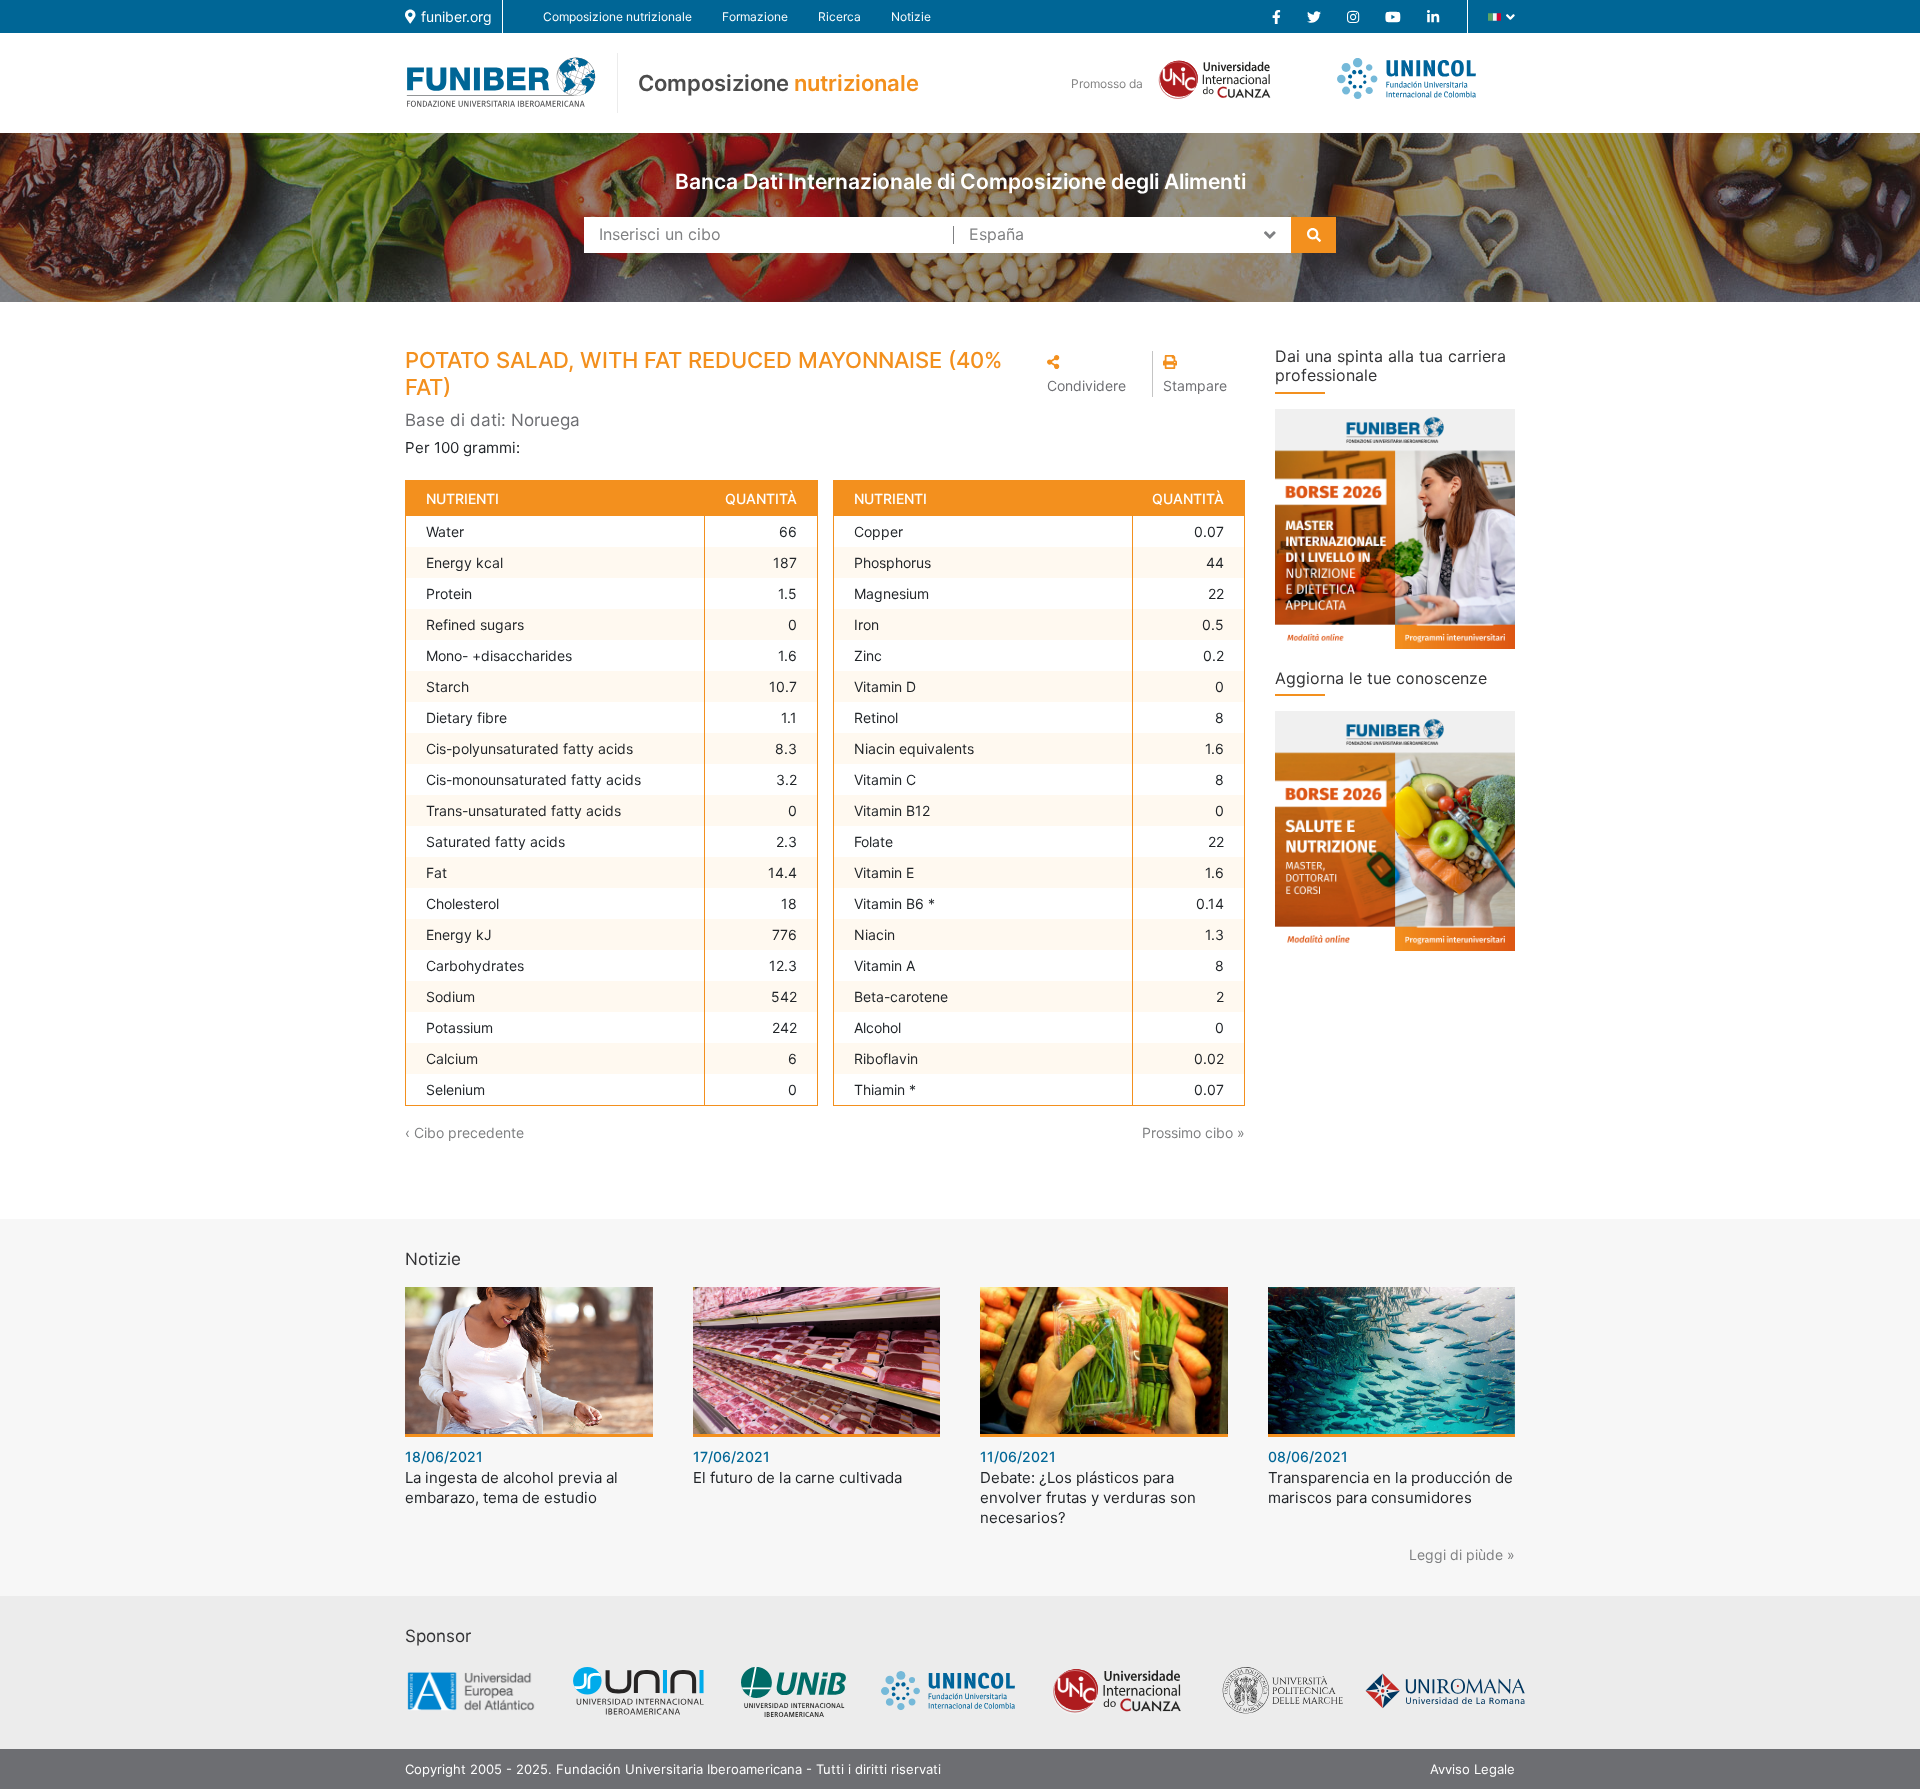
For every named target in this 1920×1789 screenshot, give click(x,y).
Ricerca (839, 16)
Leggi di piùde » (1462, 1554)
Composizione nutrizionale (617, 16)
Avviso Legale (1472, 1769)
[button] (1094, 374)
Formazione (755, 16)
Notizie (911, 16)
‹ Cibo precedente (464, 1132)
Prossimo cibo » (1193, 1132)
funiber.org (456, 16)
